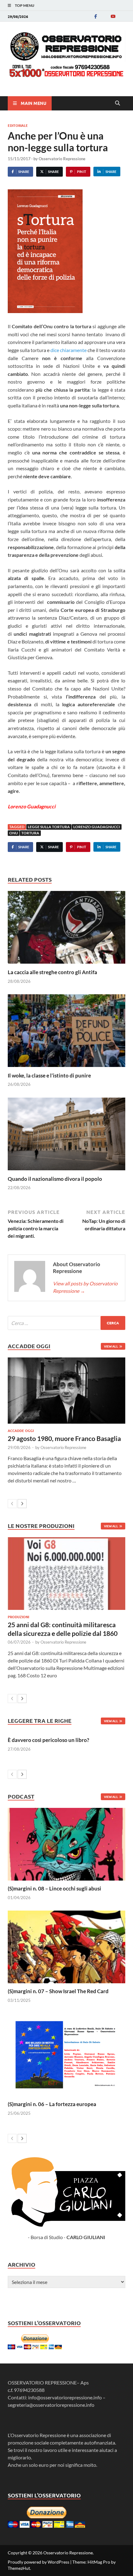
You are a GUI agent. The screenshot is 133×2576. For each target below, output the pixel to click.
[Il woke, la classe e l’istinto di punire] (66, 1032)
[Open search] (118, 103)
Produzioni (18, 1617)
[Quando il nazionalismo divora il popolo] (66, 1136)
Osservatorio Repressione (62, 159)
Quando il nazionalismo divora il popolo (55, 1179)
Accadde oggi (21, 1430)
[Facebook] (96, 16)
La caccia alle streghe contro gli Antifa (52, 972)
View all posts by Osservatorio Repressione (85, 1287)
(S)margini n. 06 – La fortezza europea (52, 2104)
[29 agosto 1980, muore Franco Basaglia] (66, 1391)
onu (14, 833)
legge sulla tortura (49, 827)
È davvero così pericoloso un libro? (48, 1740)
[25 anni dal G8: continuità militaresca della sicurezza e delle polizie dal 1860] (66, 1574)
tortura (30, 833)
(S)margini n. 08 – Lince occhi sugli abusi (54, 1888)
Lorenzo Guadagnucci (32, 806)
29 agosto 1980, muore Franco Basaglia (64, 1438)
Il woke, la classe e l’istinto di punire (49, 1075)
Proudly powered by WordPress (39, 2562)
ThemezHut (19, 2568)
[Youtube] (113, 16)
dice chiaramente (69, 350)
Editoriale (18, 125)
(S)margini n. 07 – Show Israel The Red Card (58, 1991)
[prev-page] (12, 1504)
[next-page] (22, 1504)
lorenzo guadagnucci (97, 827)
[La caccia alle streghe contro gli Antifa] (66, 929)
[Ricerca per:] (66, 1323)
